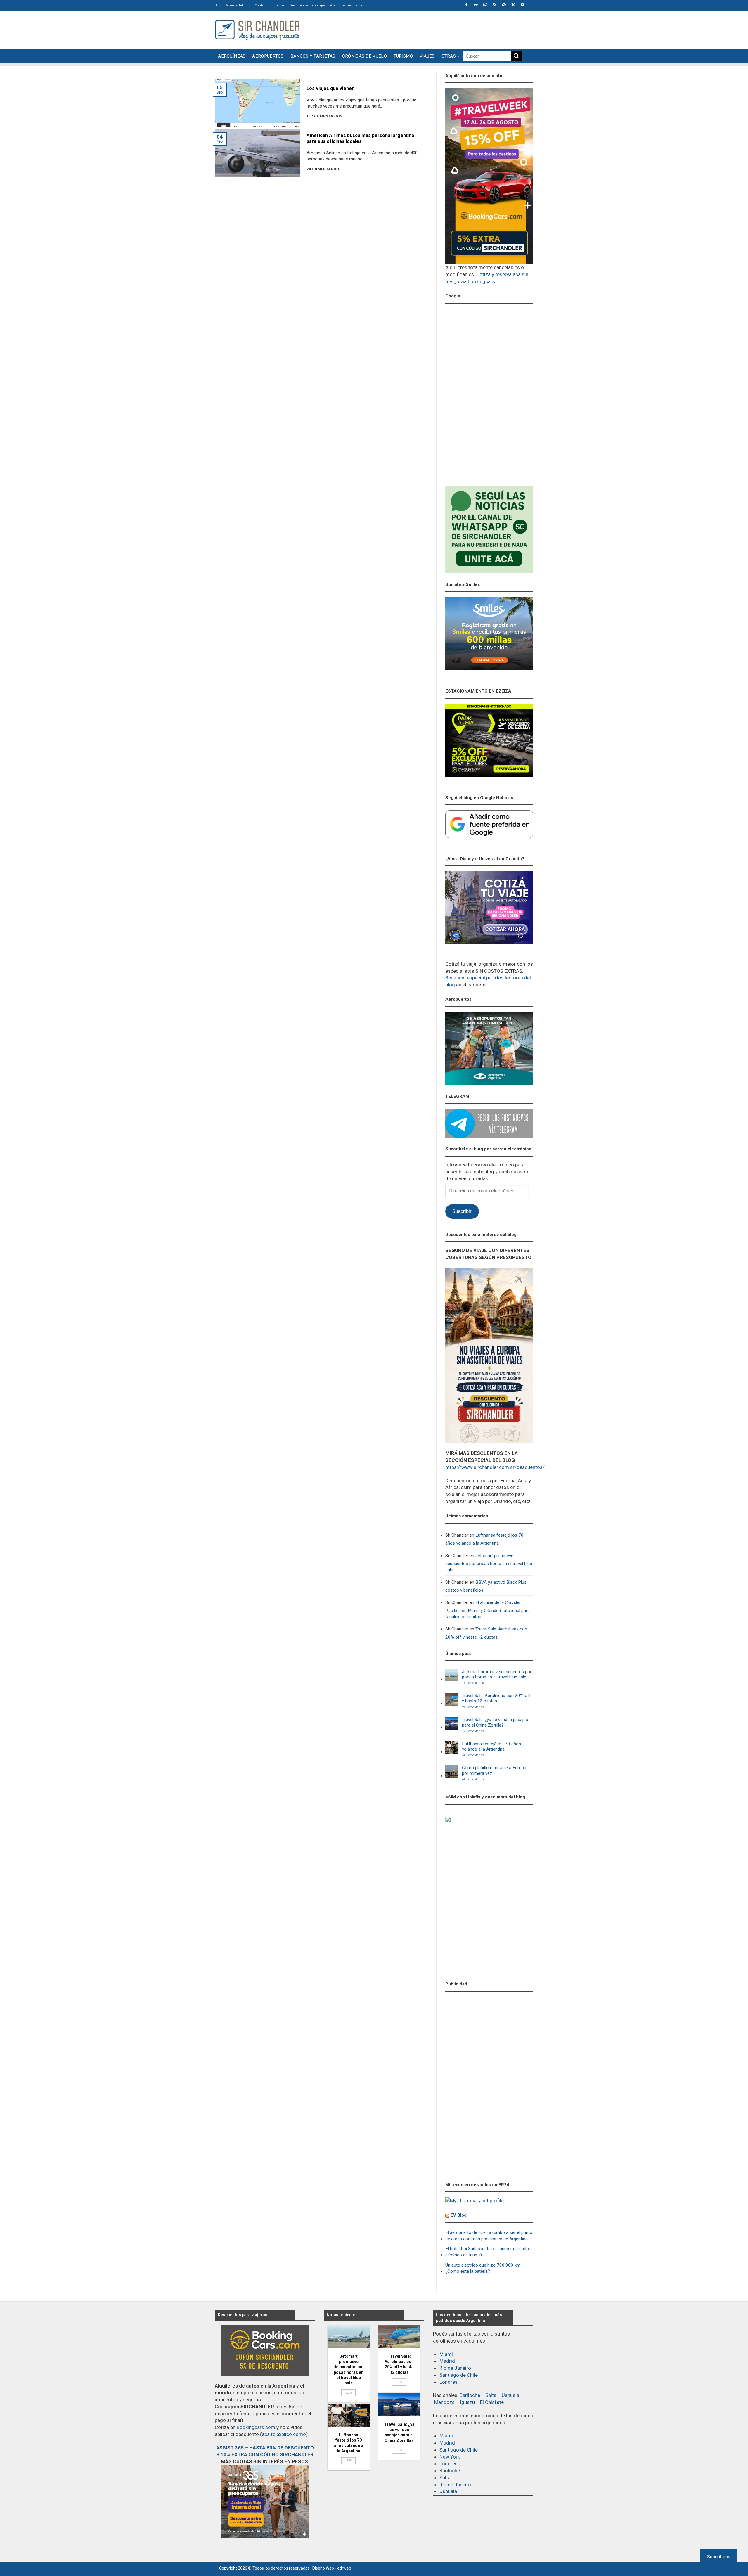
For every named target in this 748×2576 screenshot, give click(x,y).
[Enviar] (516, 56)
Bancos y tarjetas (313, 56)
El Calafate (492, 2402)
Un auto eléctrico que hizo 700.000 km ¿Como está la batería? (483, 2268)
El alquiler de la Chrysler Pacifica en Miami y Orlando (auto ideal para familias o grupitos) (488, 1610)
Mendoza (444, 2402)
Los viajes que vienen (330, 88)
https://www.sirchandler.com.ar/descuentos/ (495, 1467)
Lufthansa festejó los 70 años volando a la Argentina (484, 1539)
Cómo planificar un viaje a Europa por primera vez (494, 1770)
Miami (446, 2354)
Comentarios (473, 1683)
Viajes (427, 56)
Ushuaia (510, 2395)
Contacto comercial (270, 5)
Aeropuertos (268, 56)
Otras (449, 56)
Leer (349, 2393)
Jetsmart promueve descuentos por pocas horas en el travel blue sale (489, 1563)
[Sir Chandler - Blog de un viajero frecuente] (257, 30)
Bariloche (470, 2395)
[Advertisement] (427, 29)
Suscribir (462, 1211)
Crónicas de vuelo (365, 56)
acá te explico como (284, 2434)
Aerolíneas (232, 56)
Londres (449, 2382)
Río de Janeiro (455, 2368)
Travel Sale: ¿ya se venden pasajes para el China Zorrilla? (495, 1722)
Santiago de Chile (459, 2375)
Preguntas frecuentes (347, 5)
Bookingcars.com (256, 2427)
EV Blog (459, 2215)
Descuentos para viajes (308, 5)
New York (450, 2457)
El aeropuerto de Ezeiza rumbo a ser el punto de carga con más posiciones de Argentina (489, 2235)
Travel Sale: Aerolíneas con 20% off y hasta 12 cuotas (486, 1633)
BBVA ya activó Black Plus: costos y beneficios (486, 1586)
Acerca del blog (238, 5)
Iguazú (467, 2402)
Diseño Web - (332, 2568)
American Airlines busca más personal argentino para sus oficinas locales (360, 139)
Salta (491, 2395)
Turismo (403, 56)
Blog (218, 5)
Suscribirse (719, 2557)
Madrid (447, 2361)
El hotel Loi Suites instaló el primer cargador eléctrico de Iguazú (488, 2252)
